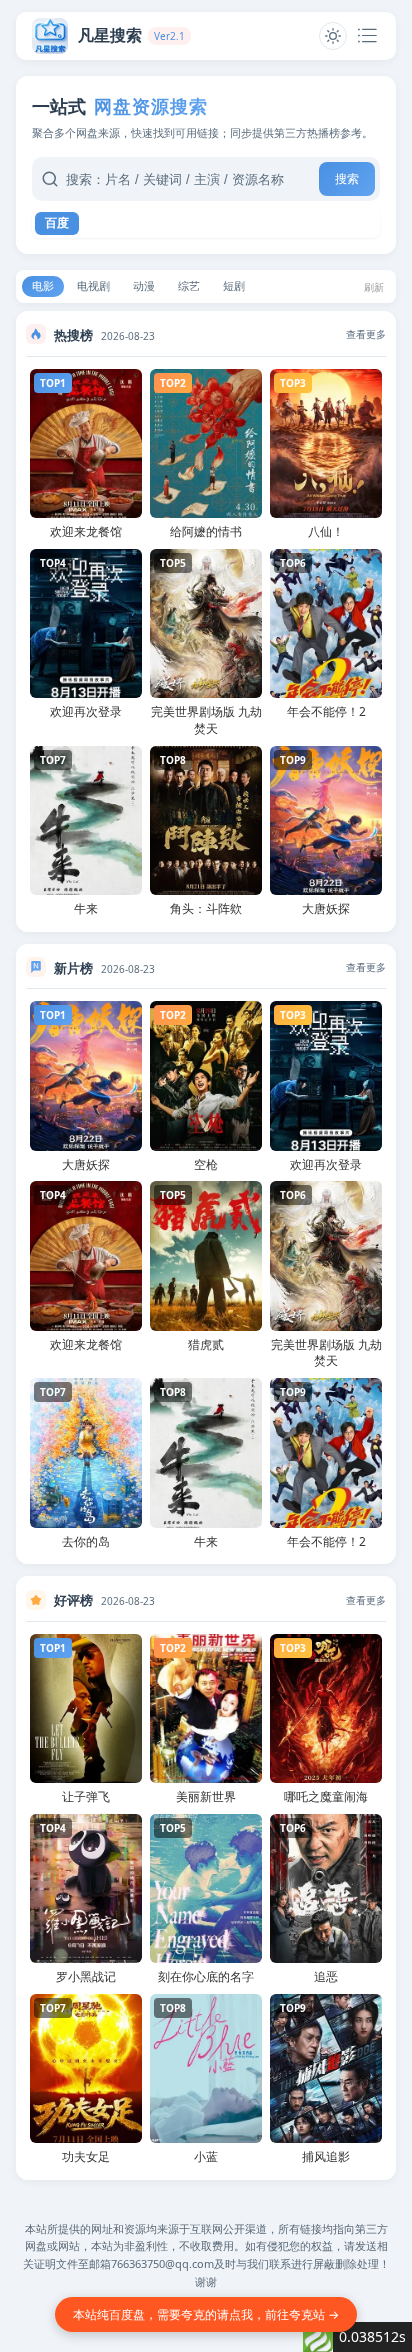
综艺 (189, 286)
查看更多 (366, 334)
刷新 (374, 287)
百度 (57, 223)
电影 (43, 286)
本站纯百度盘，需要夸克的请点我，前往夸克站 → (206, 2314)
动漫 (144, 286)
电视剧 (93, 286)
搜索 (347, 179)
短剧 (234, 286)
